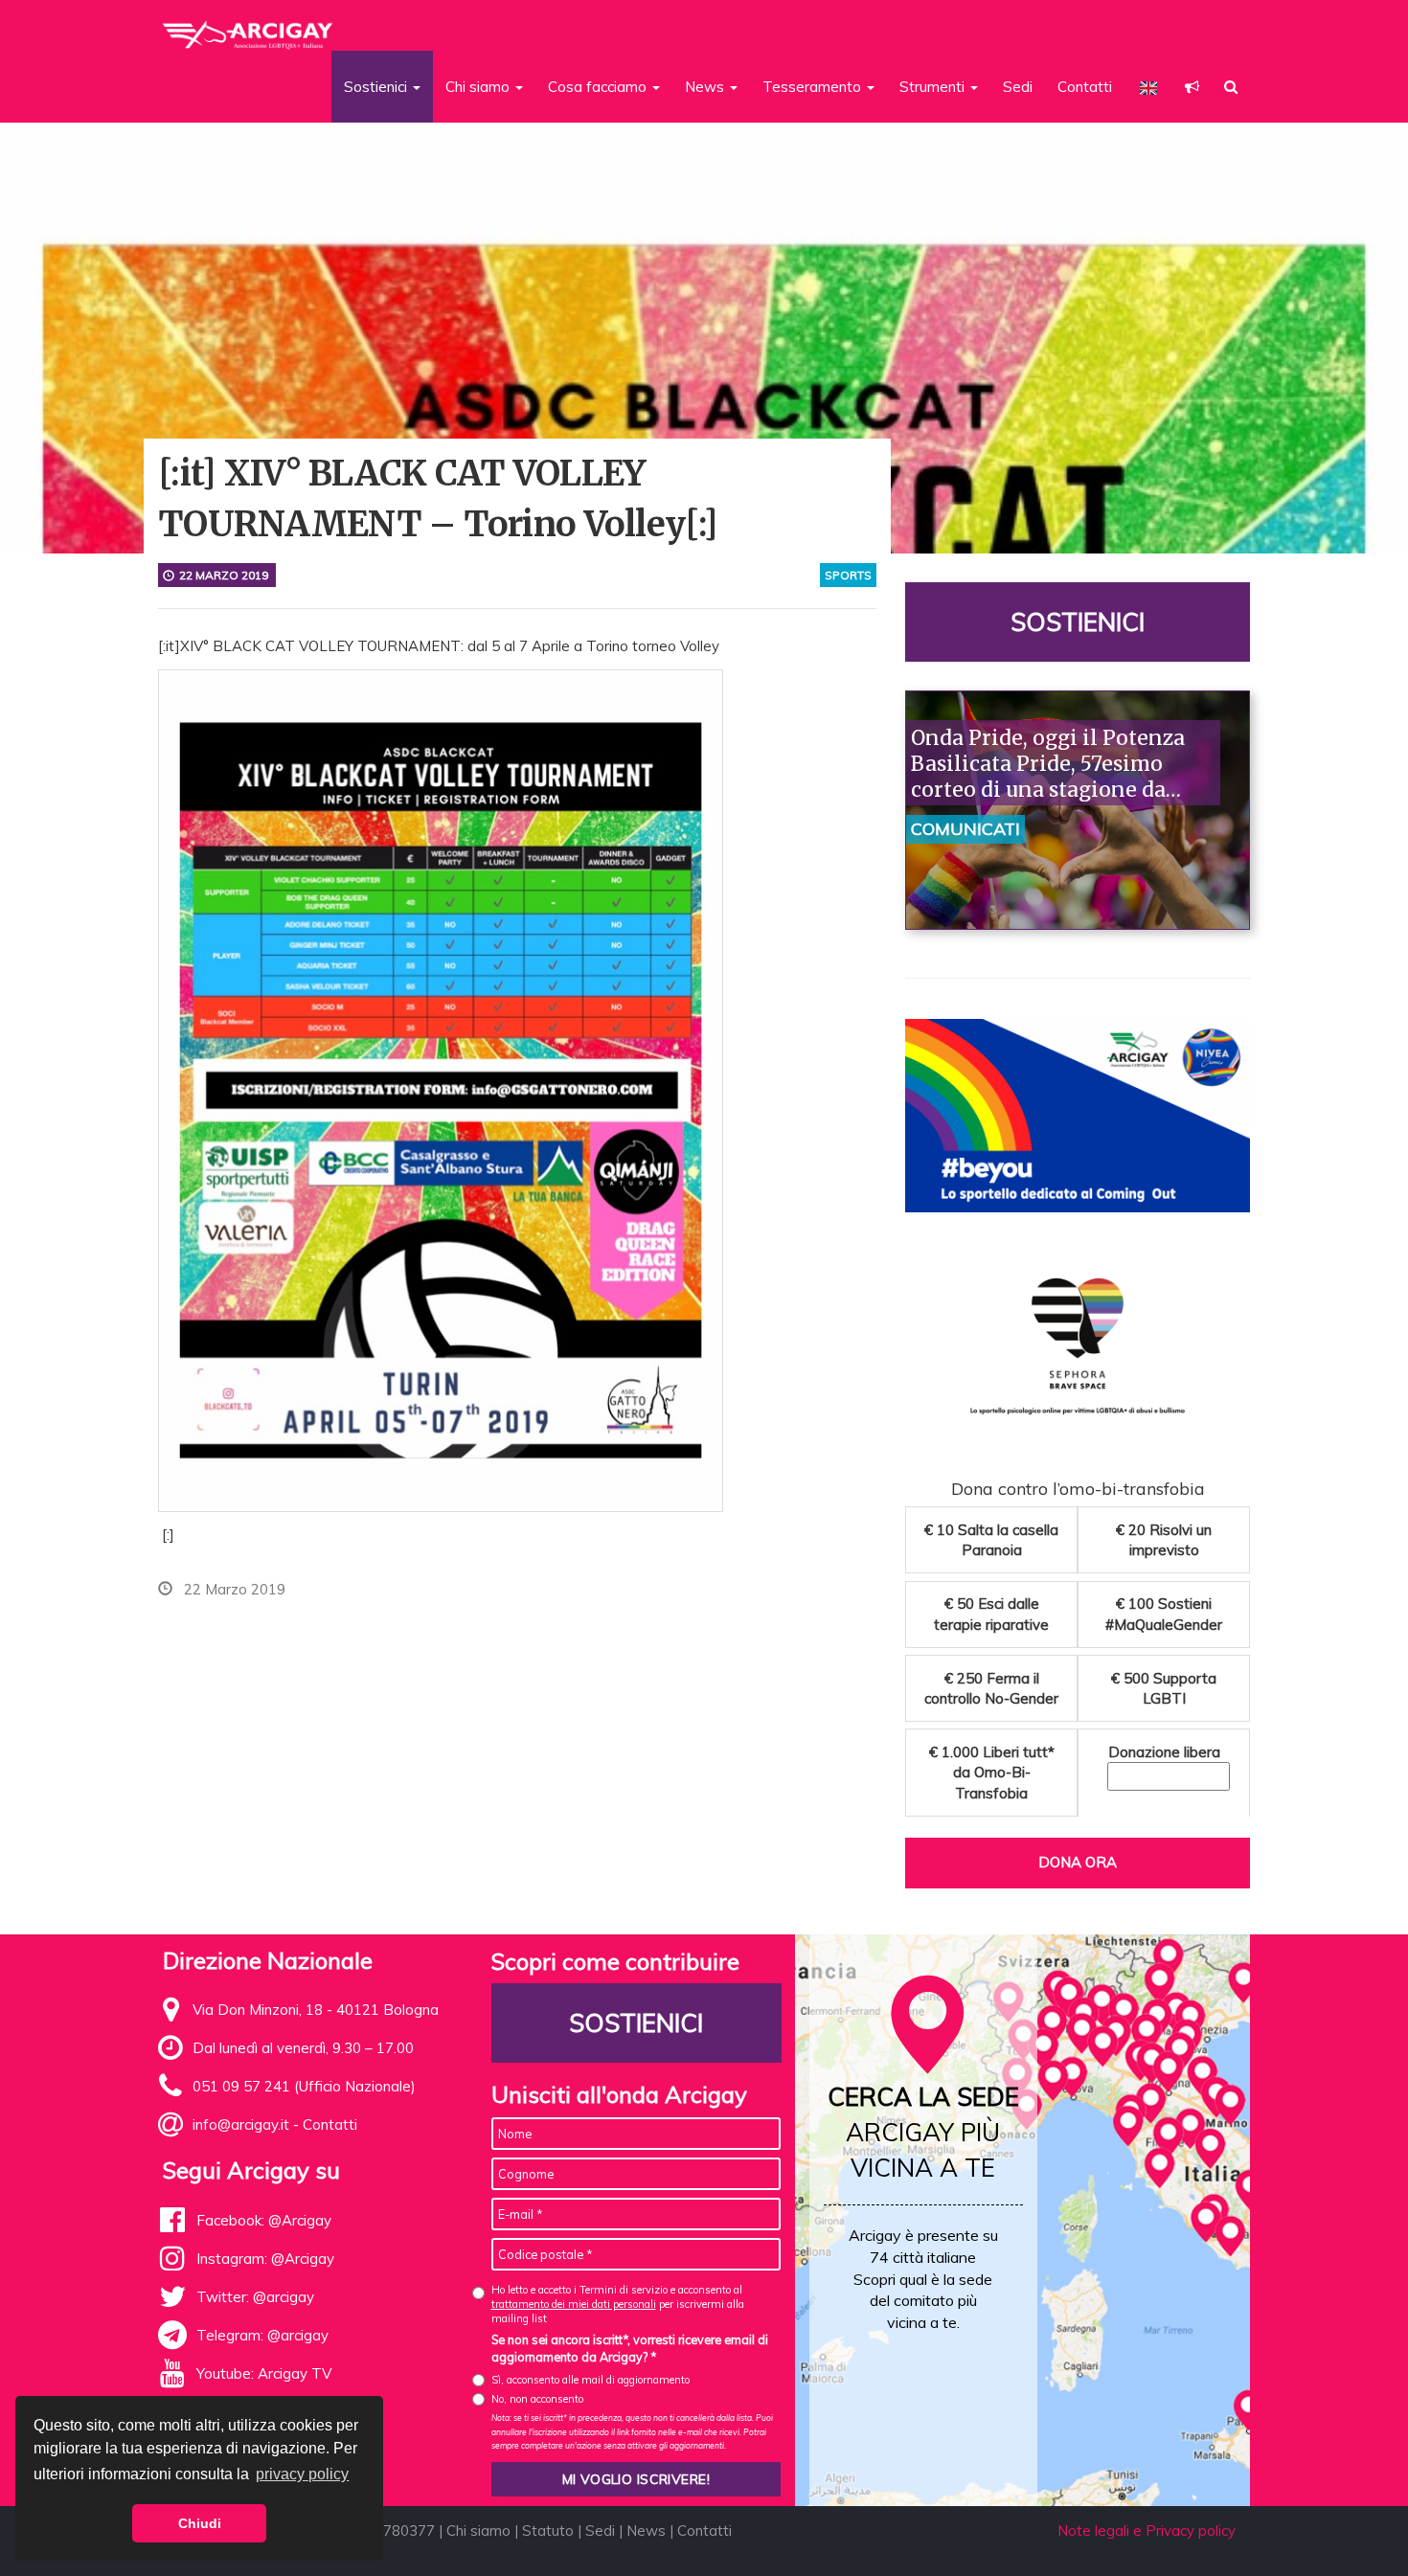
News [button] (706, 87)
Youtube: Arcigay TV (264, 2373)
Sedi (1018, 87)
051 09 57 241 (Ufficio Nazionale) (304, 2086)
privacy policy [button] (302, 2474)
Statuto (548, 2531)
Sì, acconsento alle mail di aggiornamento (590, 2380)
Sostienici (1078, 622)
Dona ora (1078, 1862)
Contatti (1085, 87)
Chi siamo (478, 2531)
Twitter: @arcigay (255, 2297)
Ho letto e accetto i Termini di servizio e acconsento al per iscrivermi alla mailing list (618, 2305)
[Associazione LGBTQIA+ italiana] (249, 27)
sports (848, 575)
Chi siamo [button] (479, 87)
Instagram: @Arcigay (265, 2259)
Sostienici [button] (377, 87)
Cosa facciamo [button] (599, 87)
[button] (1192, 87)
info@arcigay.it (241, 2124)
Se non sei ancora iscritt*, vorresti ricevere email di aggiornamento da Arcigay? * (630, 2348)
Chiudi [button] (200, 2523)
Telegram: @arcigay (262, 2335)
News (646, 2531)
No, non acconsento (537, 2399)
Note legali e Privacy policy (1147, 2531)
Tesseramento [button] (814, 87)
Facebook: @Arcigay (264, 2220)
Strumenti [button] (934, 87)
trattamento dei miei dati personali (574, 2304)
